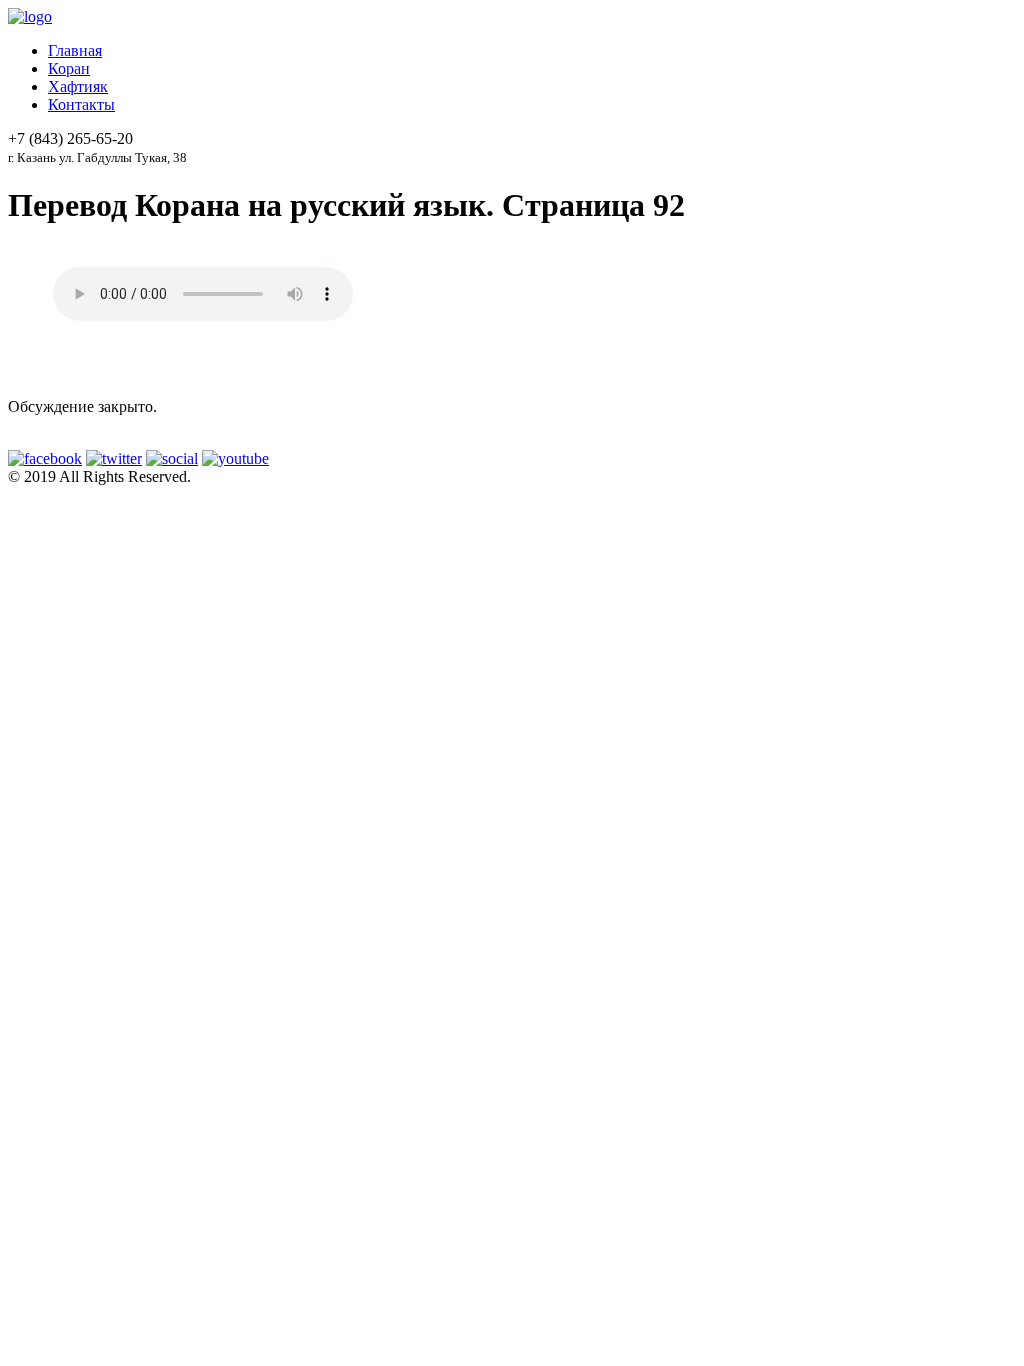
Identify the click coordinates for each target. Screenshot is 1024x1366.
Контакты (81, 104)
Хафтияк (78, 86)
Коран (69, 68)
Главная (75, 50)
